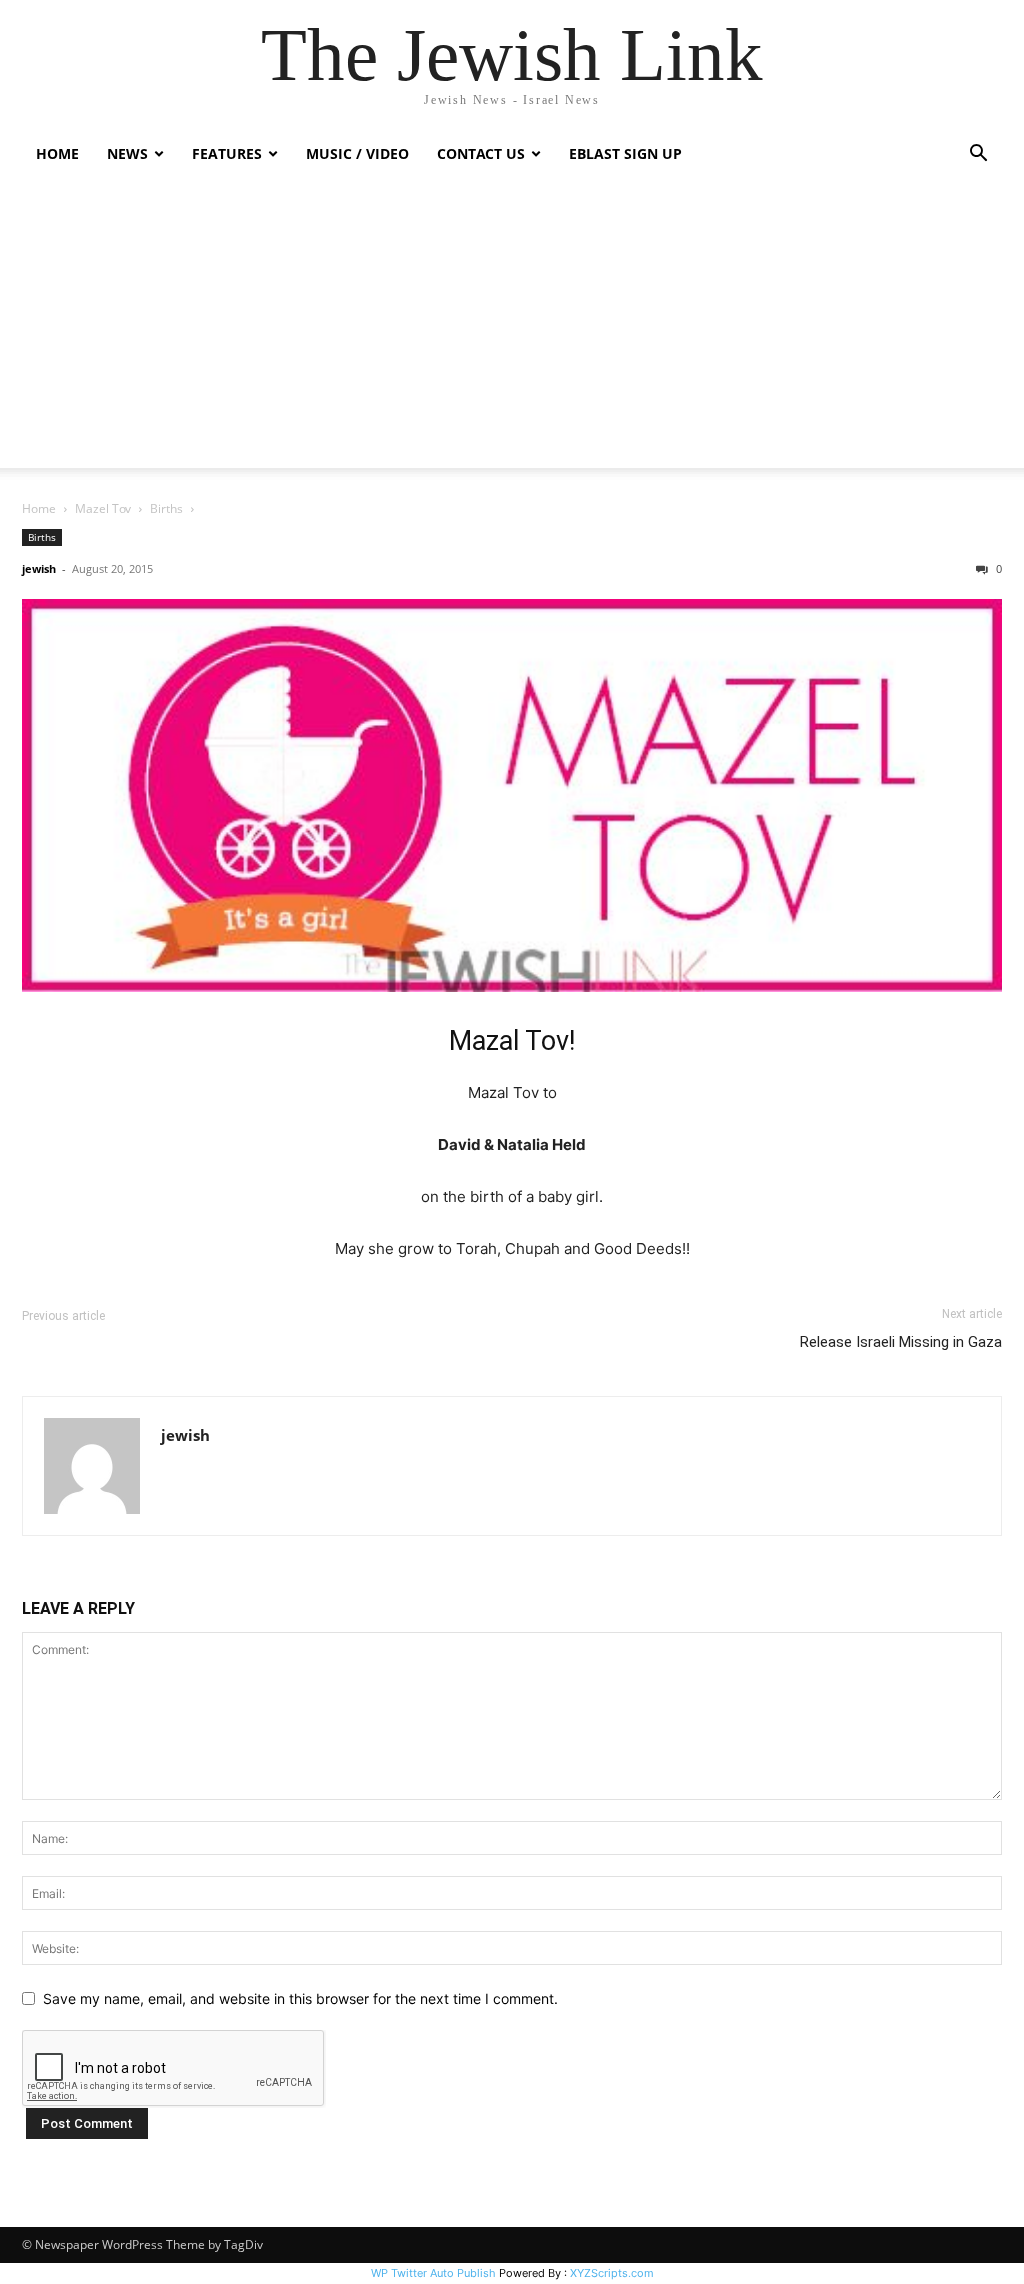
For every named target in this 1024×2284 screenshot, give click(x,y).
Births (166, 508)
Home (57, 153)
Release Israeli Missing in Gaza (901, 1342)
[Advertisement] (512, 328)
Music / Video (357, 153)
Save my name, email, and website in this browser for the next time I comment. (300, 1998)
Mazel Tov (103, 508)
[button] (978, 155)
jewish (39, 568)
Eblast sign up (625, 153)
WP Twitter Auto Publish (433, 2273)
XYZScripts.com (612, 2273)
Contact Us (481, 153)
